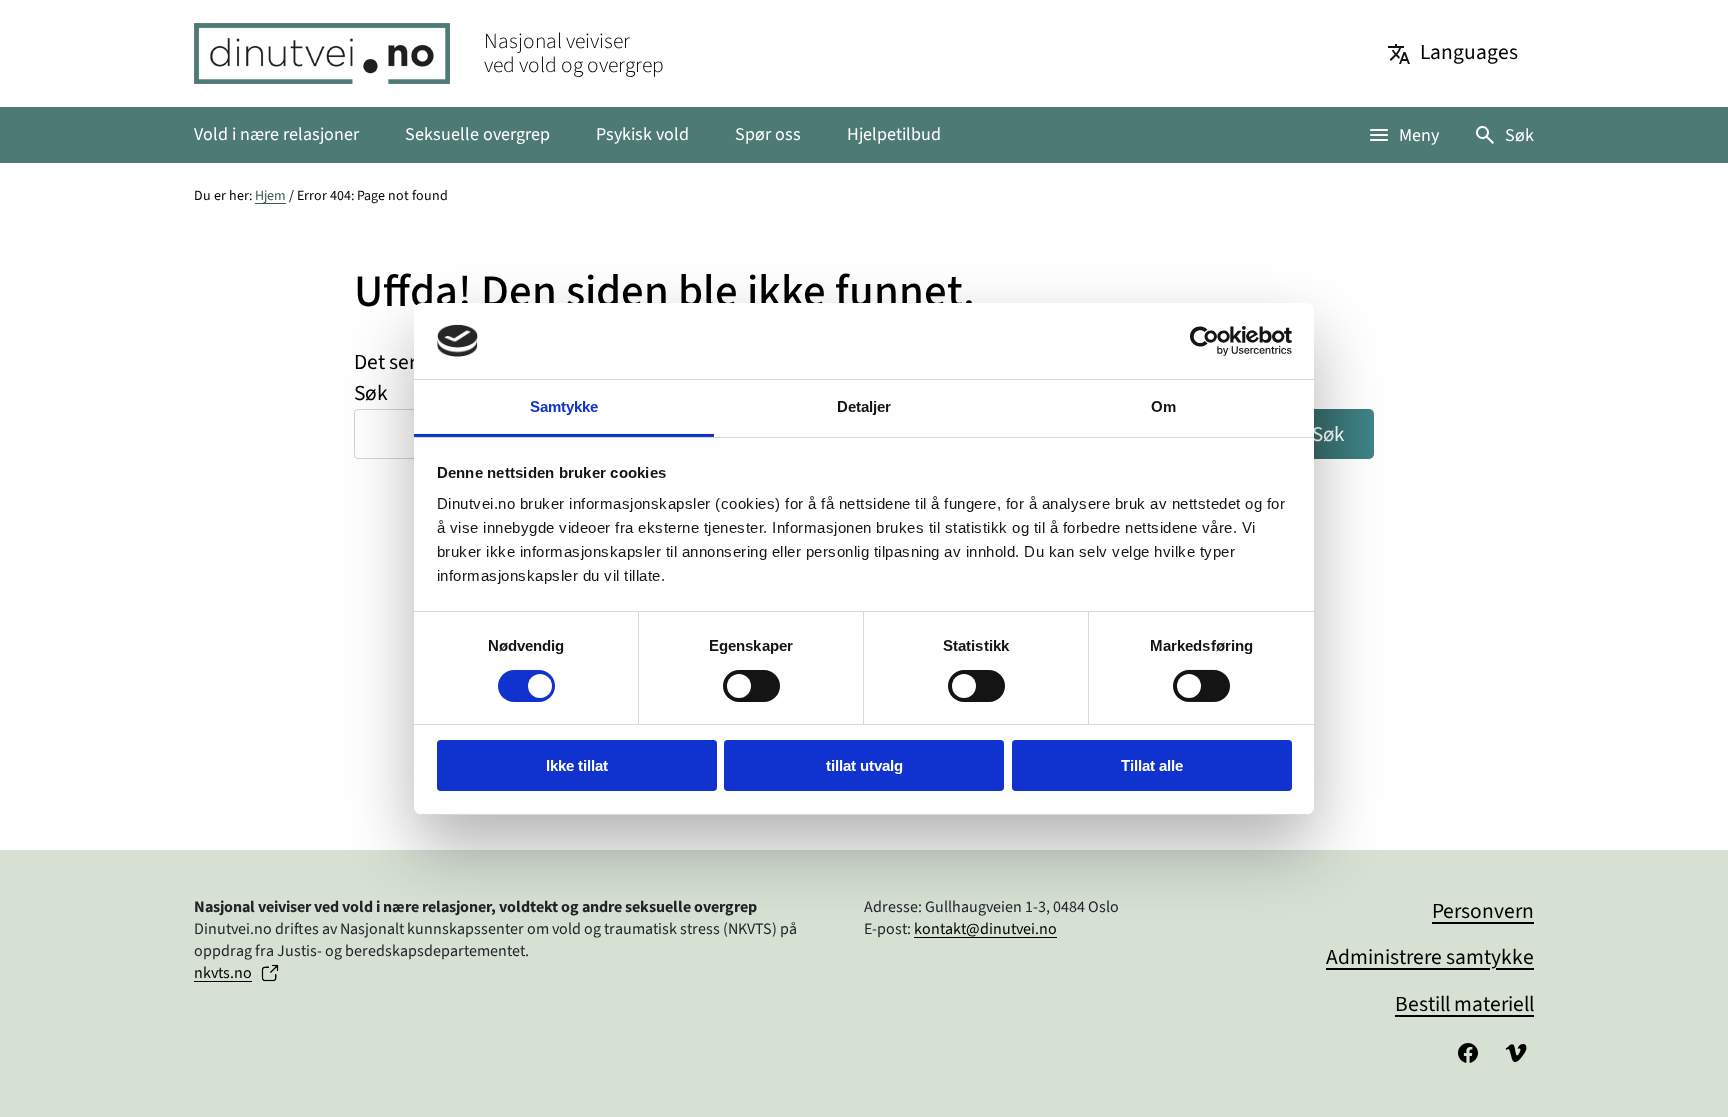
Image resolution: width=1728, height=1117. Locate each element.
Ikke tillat (577, 765)
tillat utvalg (864, 765)
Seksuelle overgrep (477, 134)
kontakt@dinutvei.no (985, 929)
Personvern (1483, 911)
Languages (1469, 52)
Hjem (270, 196)
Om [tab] (1163, 406)
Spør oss (768, 134)
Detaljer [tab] (864, 406)
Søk (1519, 135)
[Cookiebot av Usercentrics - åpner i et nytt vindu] (1204, 341)
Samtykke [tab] (564, 406)
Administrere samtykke (1430, 957)
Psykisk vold (642, 134)
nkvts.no (223, 973)
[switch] (751, 686)
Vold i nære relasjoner (276, 134)
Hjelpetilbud (894, 134)
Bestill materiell (1464, 1004)
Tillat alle (1152, 765)
